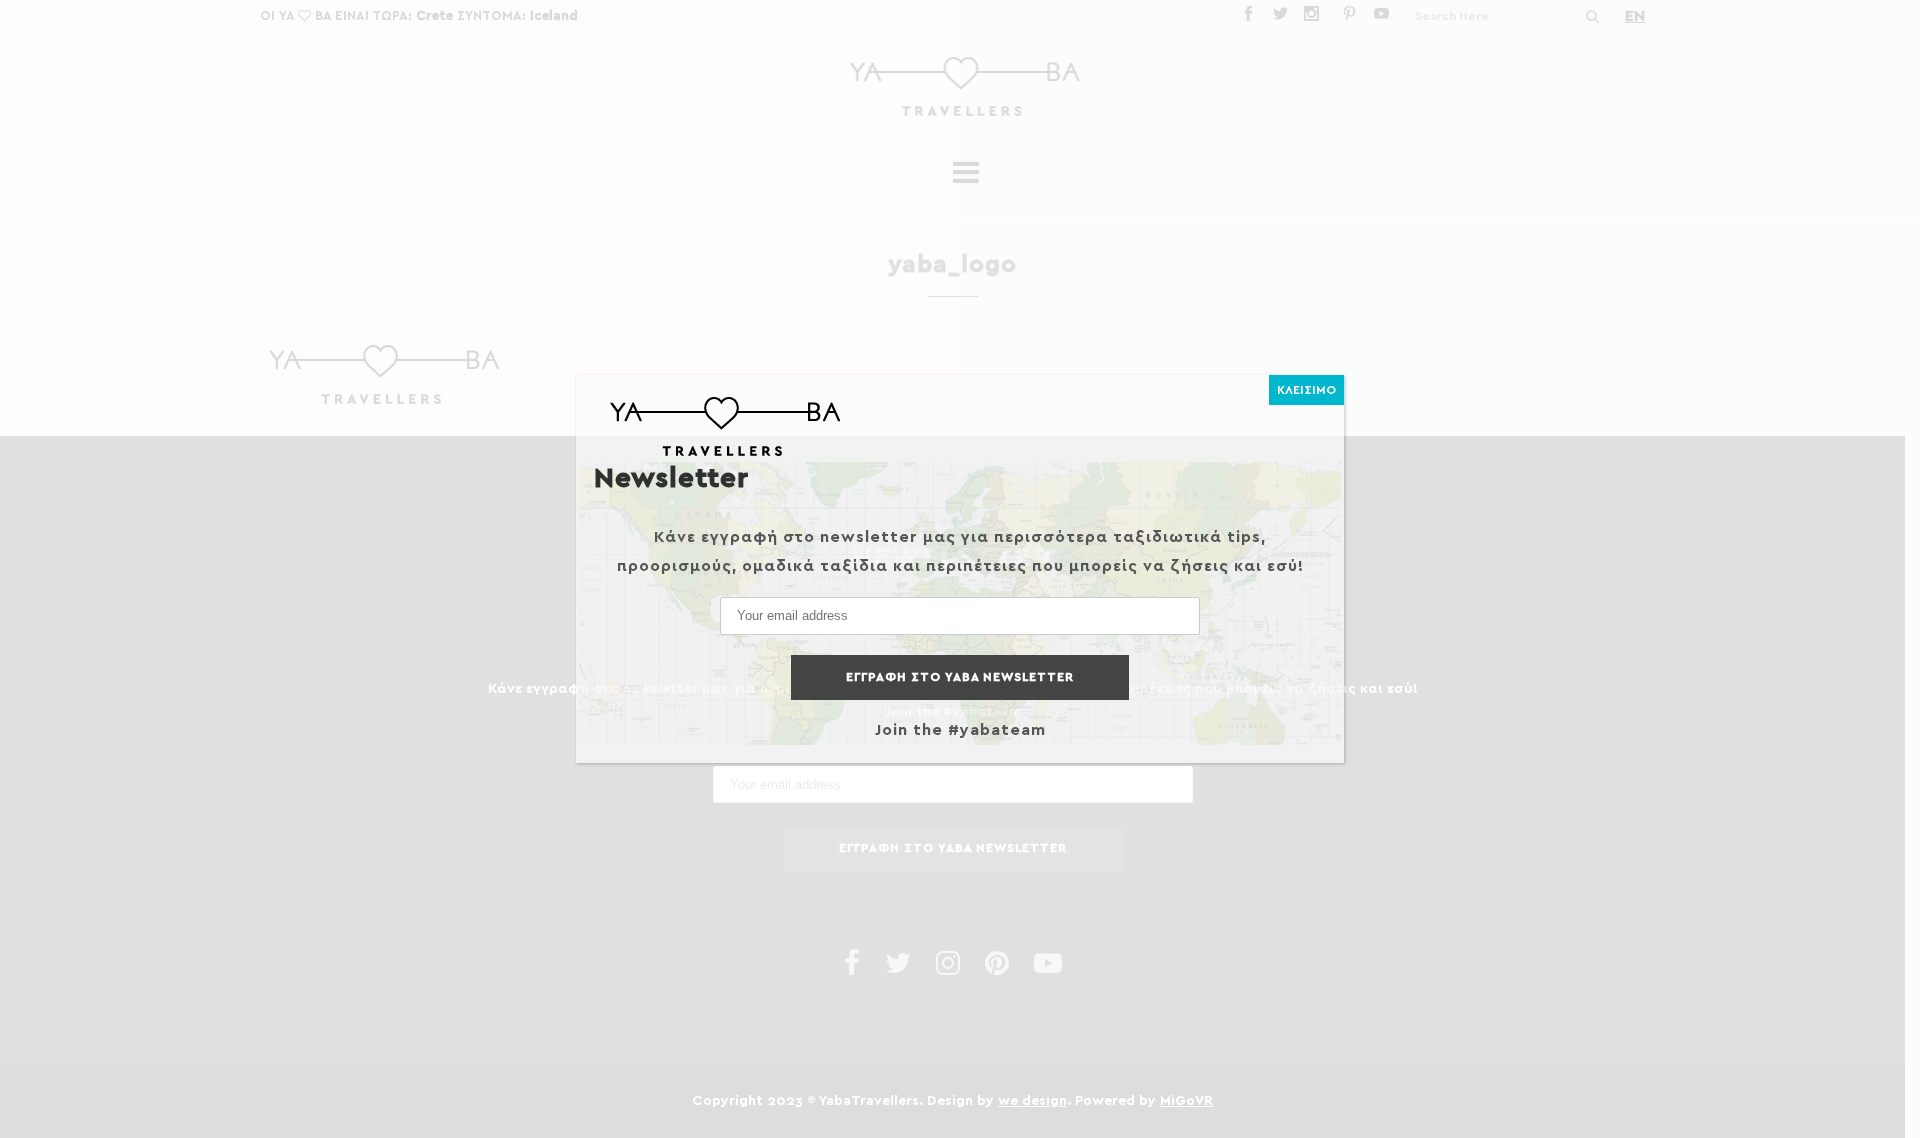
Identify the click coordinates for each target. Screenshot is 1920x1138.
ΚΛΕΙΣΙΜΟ (1306, 390)
